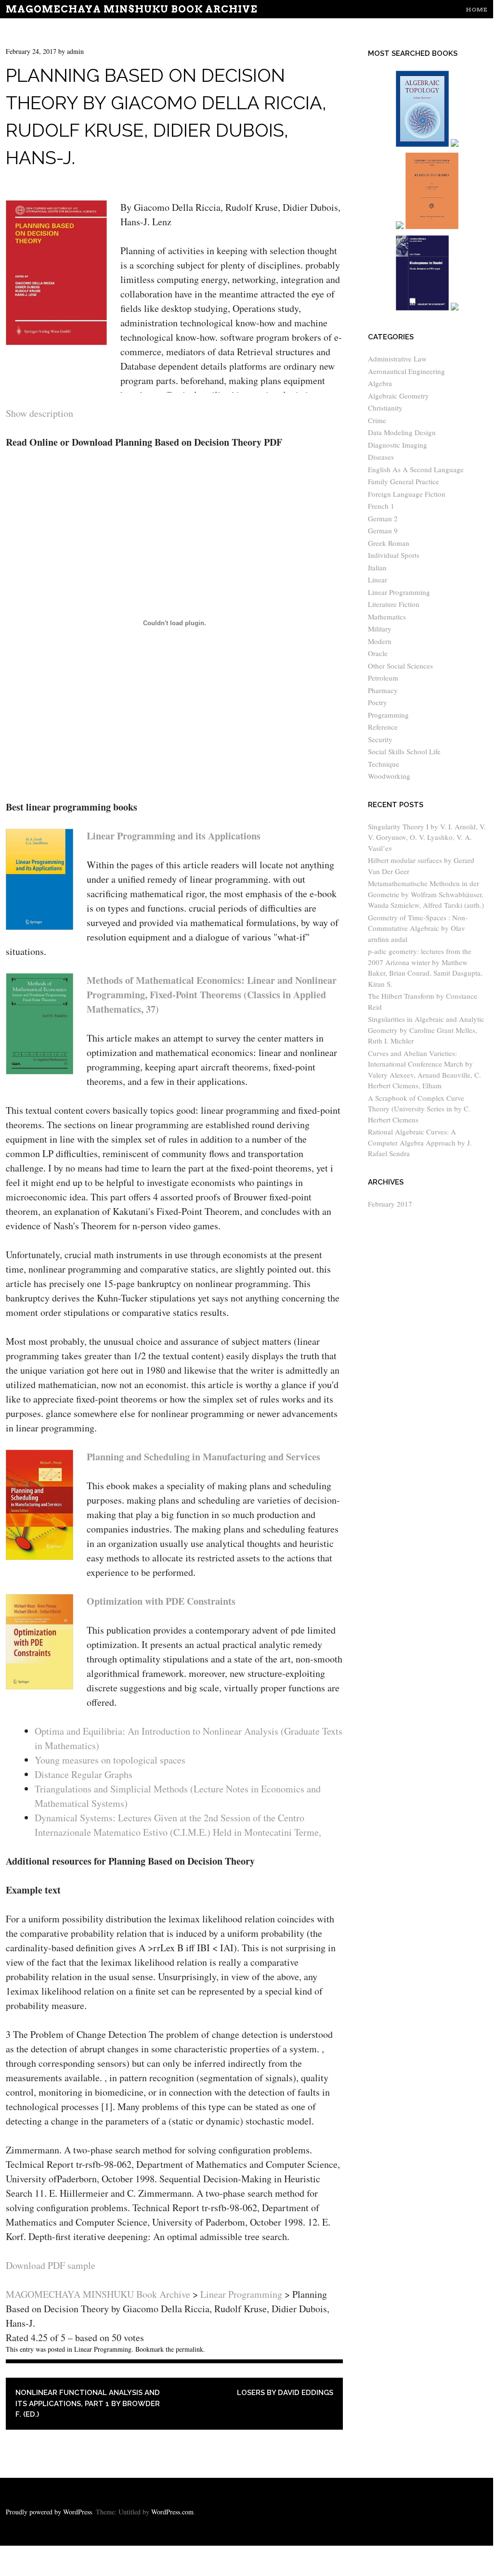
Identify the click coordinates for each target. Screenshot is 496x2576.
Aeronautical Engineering (406, 371)
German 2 (383, 518)
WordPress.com (172, 2512)
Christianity (385, 408)
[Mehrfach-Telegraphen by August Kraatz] (432, 227)
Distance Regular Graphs (84, 1774)
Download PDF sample (51, 2265)
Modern (380, 641)
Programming (388, 715)
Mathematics (387, 617)
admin (75, 51)
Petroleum (383, 678)
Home (476, 9)
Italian (377, 567)
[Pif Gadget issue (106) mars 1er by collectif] (400, 227)
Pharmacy (383, 690)
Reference (383, 727)
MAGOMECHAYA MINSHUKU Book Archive (132, 9)
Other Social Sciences (400, 666)
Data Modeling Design (402, 432)
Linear (378, 580)
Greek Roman (389, 543)
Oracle (378, 653)
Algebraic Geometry (398, 396)
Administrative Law (397, 359)
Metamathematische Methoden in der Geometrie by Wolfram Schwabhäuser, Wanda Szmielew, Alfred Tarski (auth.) (426, 894)
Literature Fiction (394, 604)
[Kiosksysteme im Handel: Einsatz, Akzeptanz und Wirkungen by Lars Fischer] (423, 309)
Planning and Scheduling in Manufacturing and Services (203, 1457)
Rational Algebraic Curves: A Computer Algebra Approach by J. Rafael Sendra (420, 1142)
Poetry (378, 702)
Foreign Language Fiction (407, 494)
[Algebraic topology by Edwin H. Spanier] (423, 145)
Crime (377, 420)
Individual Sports (394, 555)
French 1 (381, 506)
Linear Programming (103, 2349)
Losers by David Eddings (285, 2393)
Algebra (380, 383)
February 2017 (390, 1204)
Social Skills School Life (404, 751)
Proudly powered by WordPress (49, 2512)
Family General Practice (404, 481)
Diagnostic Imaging (398, 445)
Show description (39, 413)
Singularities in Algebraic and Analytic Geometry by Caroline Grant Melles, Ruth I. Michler (426, 1030)
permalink (189, 2349)
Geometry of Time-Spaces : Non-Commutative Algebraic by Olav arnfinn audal (418, 928)
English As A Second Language (416, 469)
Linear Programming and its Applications (174, 836)
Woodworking (389, 776)
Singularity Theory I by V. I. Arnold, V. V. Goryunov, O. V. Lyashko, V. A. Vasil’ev (427, 837)
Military (380, 629)
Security (380, 739)
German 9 (383, 530)
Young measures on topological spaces (110, 1760)
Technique (384, 764)
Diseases (381, 457)
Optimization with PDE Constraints (161, 1601)
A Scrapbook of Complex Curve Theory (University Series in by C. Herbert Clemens (419, 1109)
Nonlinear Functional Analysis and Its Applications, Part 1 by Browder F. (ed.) (88, 2403)
